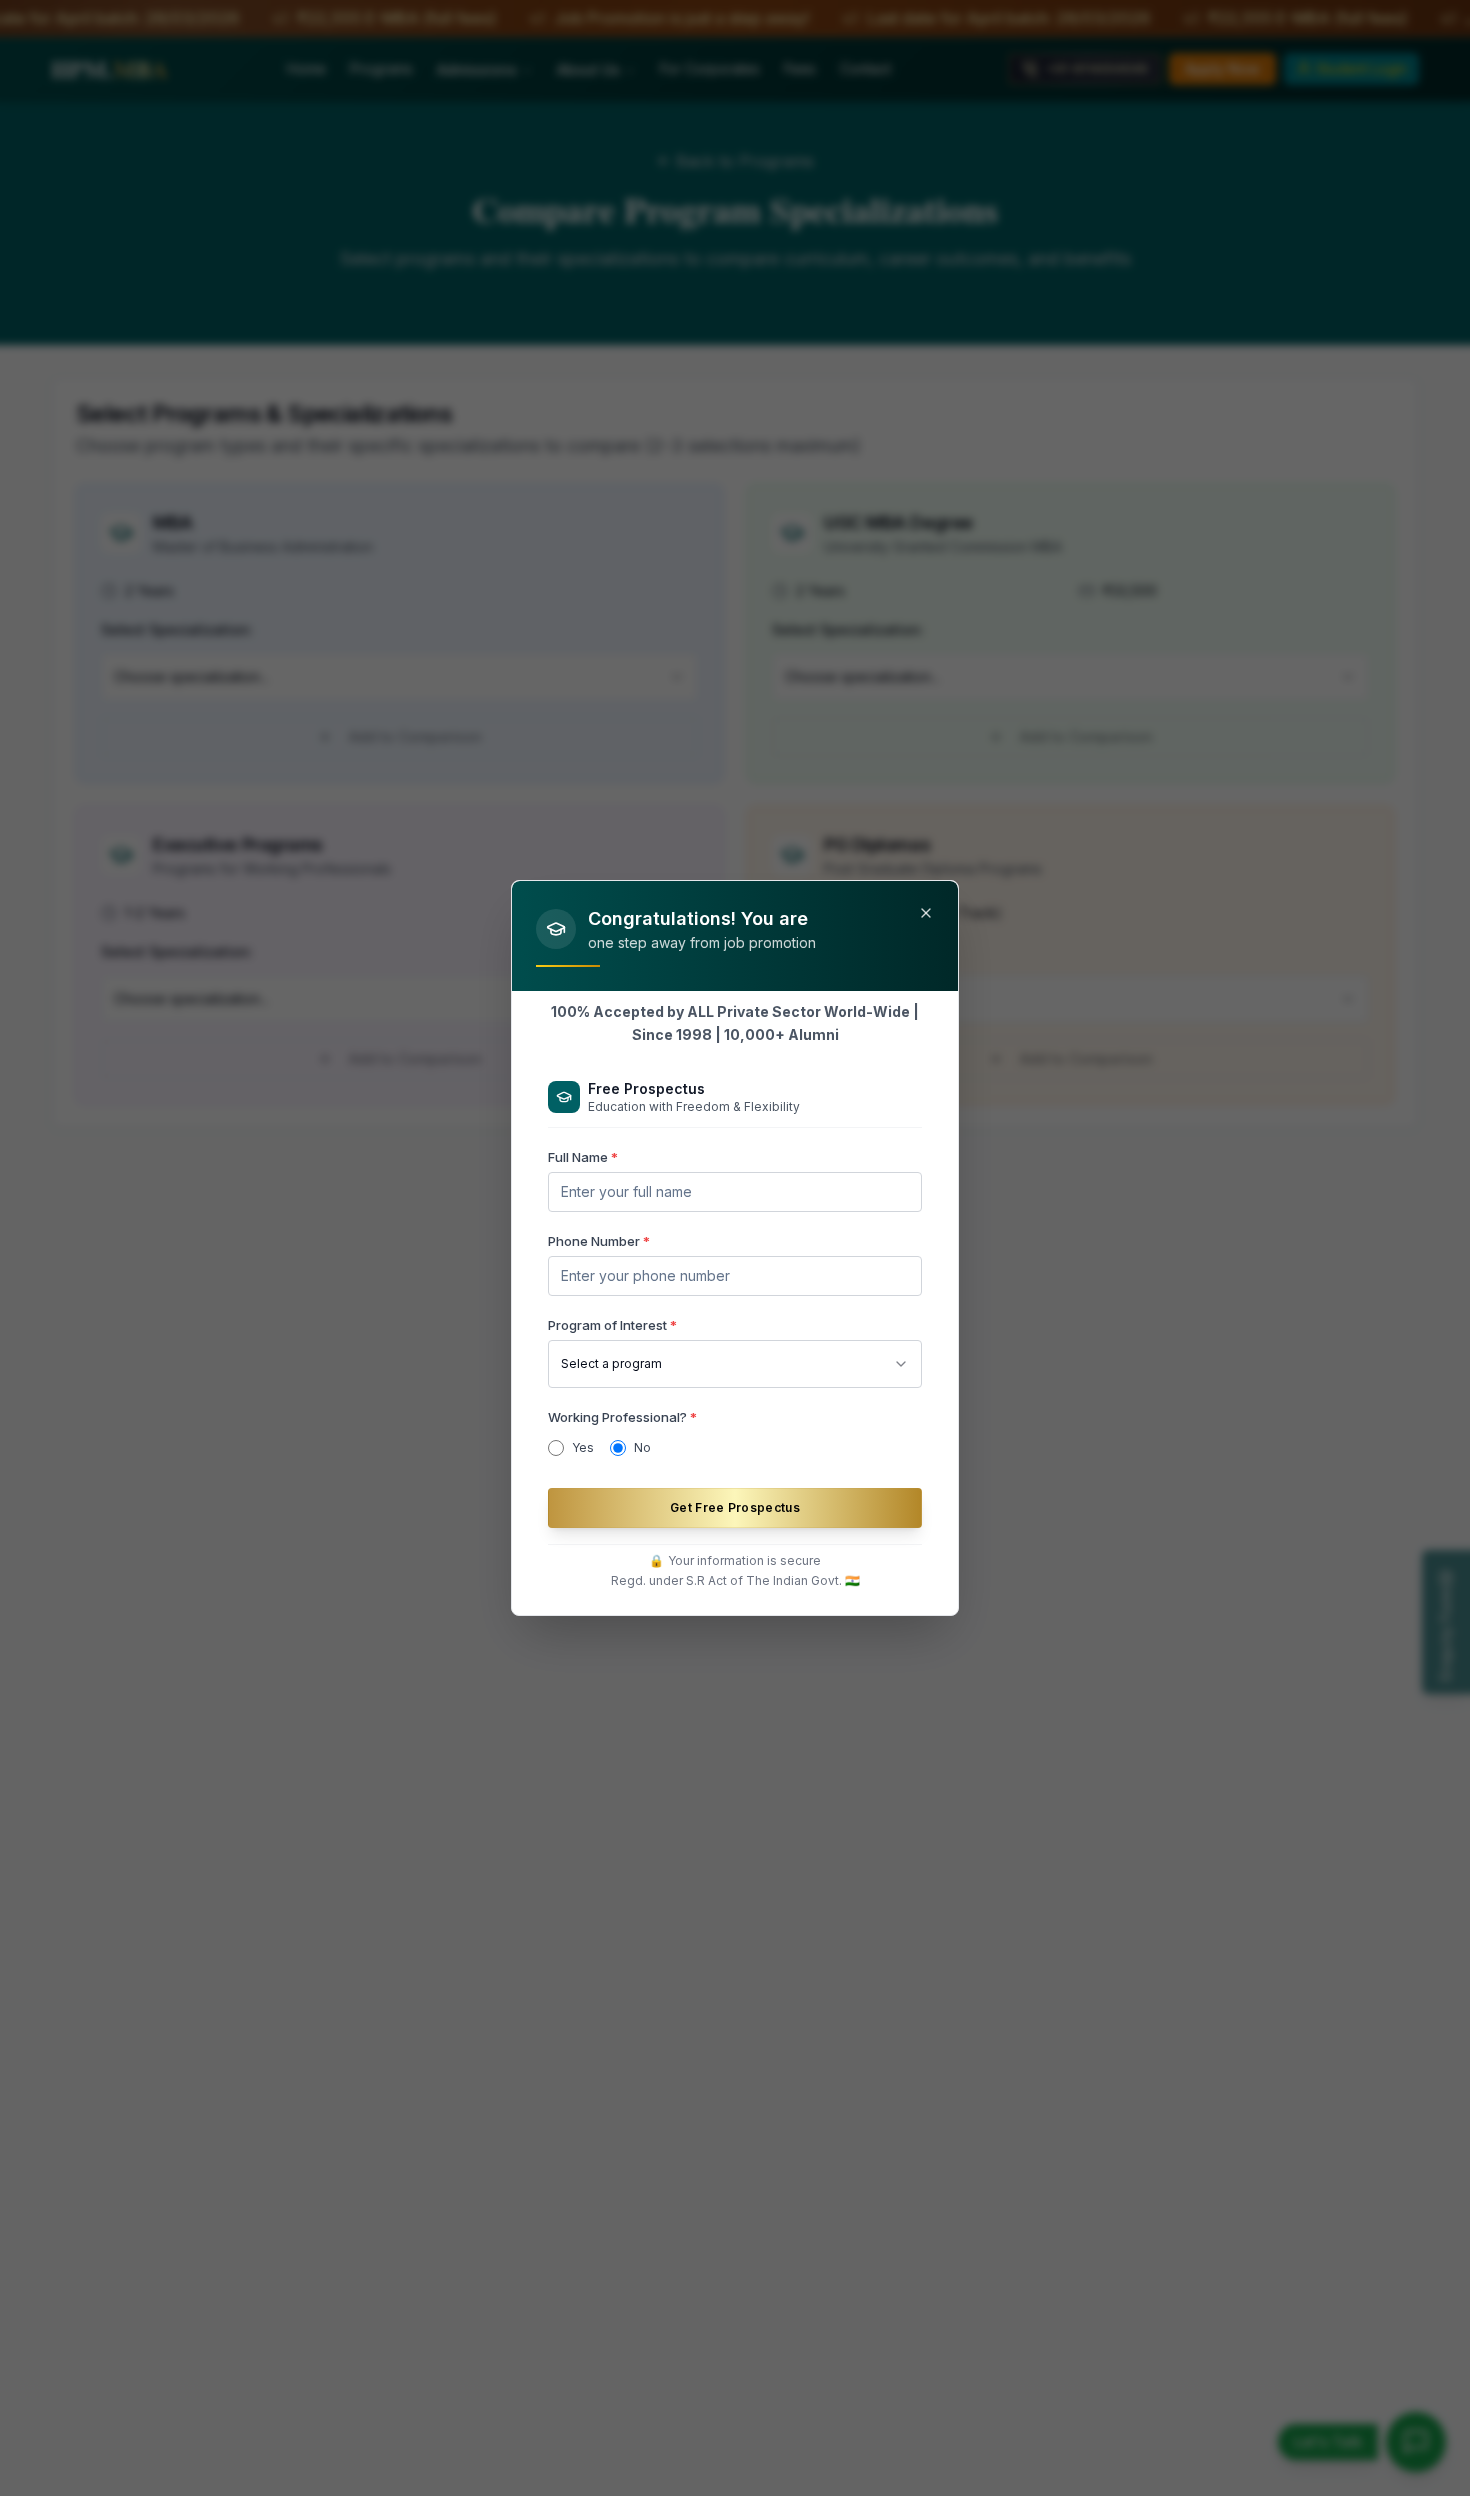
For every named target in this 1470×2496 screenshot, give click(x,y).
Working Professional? (622, 1417)
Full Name (583, 1157)
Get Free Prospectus (735, 1507)
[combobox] (735, 1364)
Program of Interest (612, 1325)
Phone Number (599, 1241)
